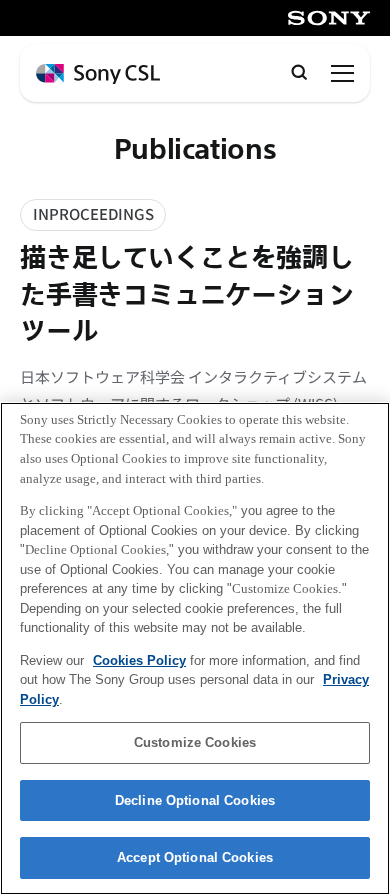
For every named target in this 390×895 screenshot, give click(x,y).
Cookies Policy (139, 660)
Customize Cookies (195, 742)
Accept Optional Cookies (195, 857)
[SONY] (329, 18)
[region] (195, 648)
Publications (195, 150)
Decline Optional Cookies (195, 800)
